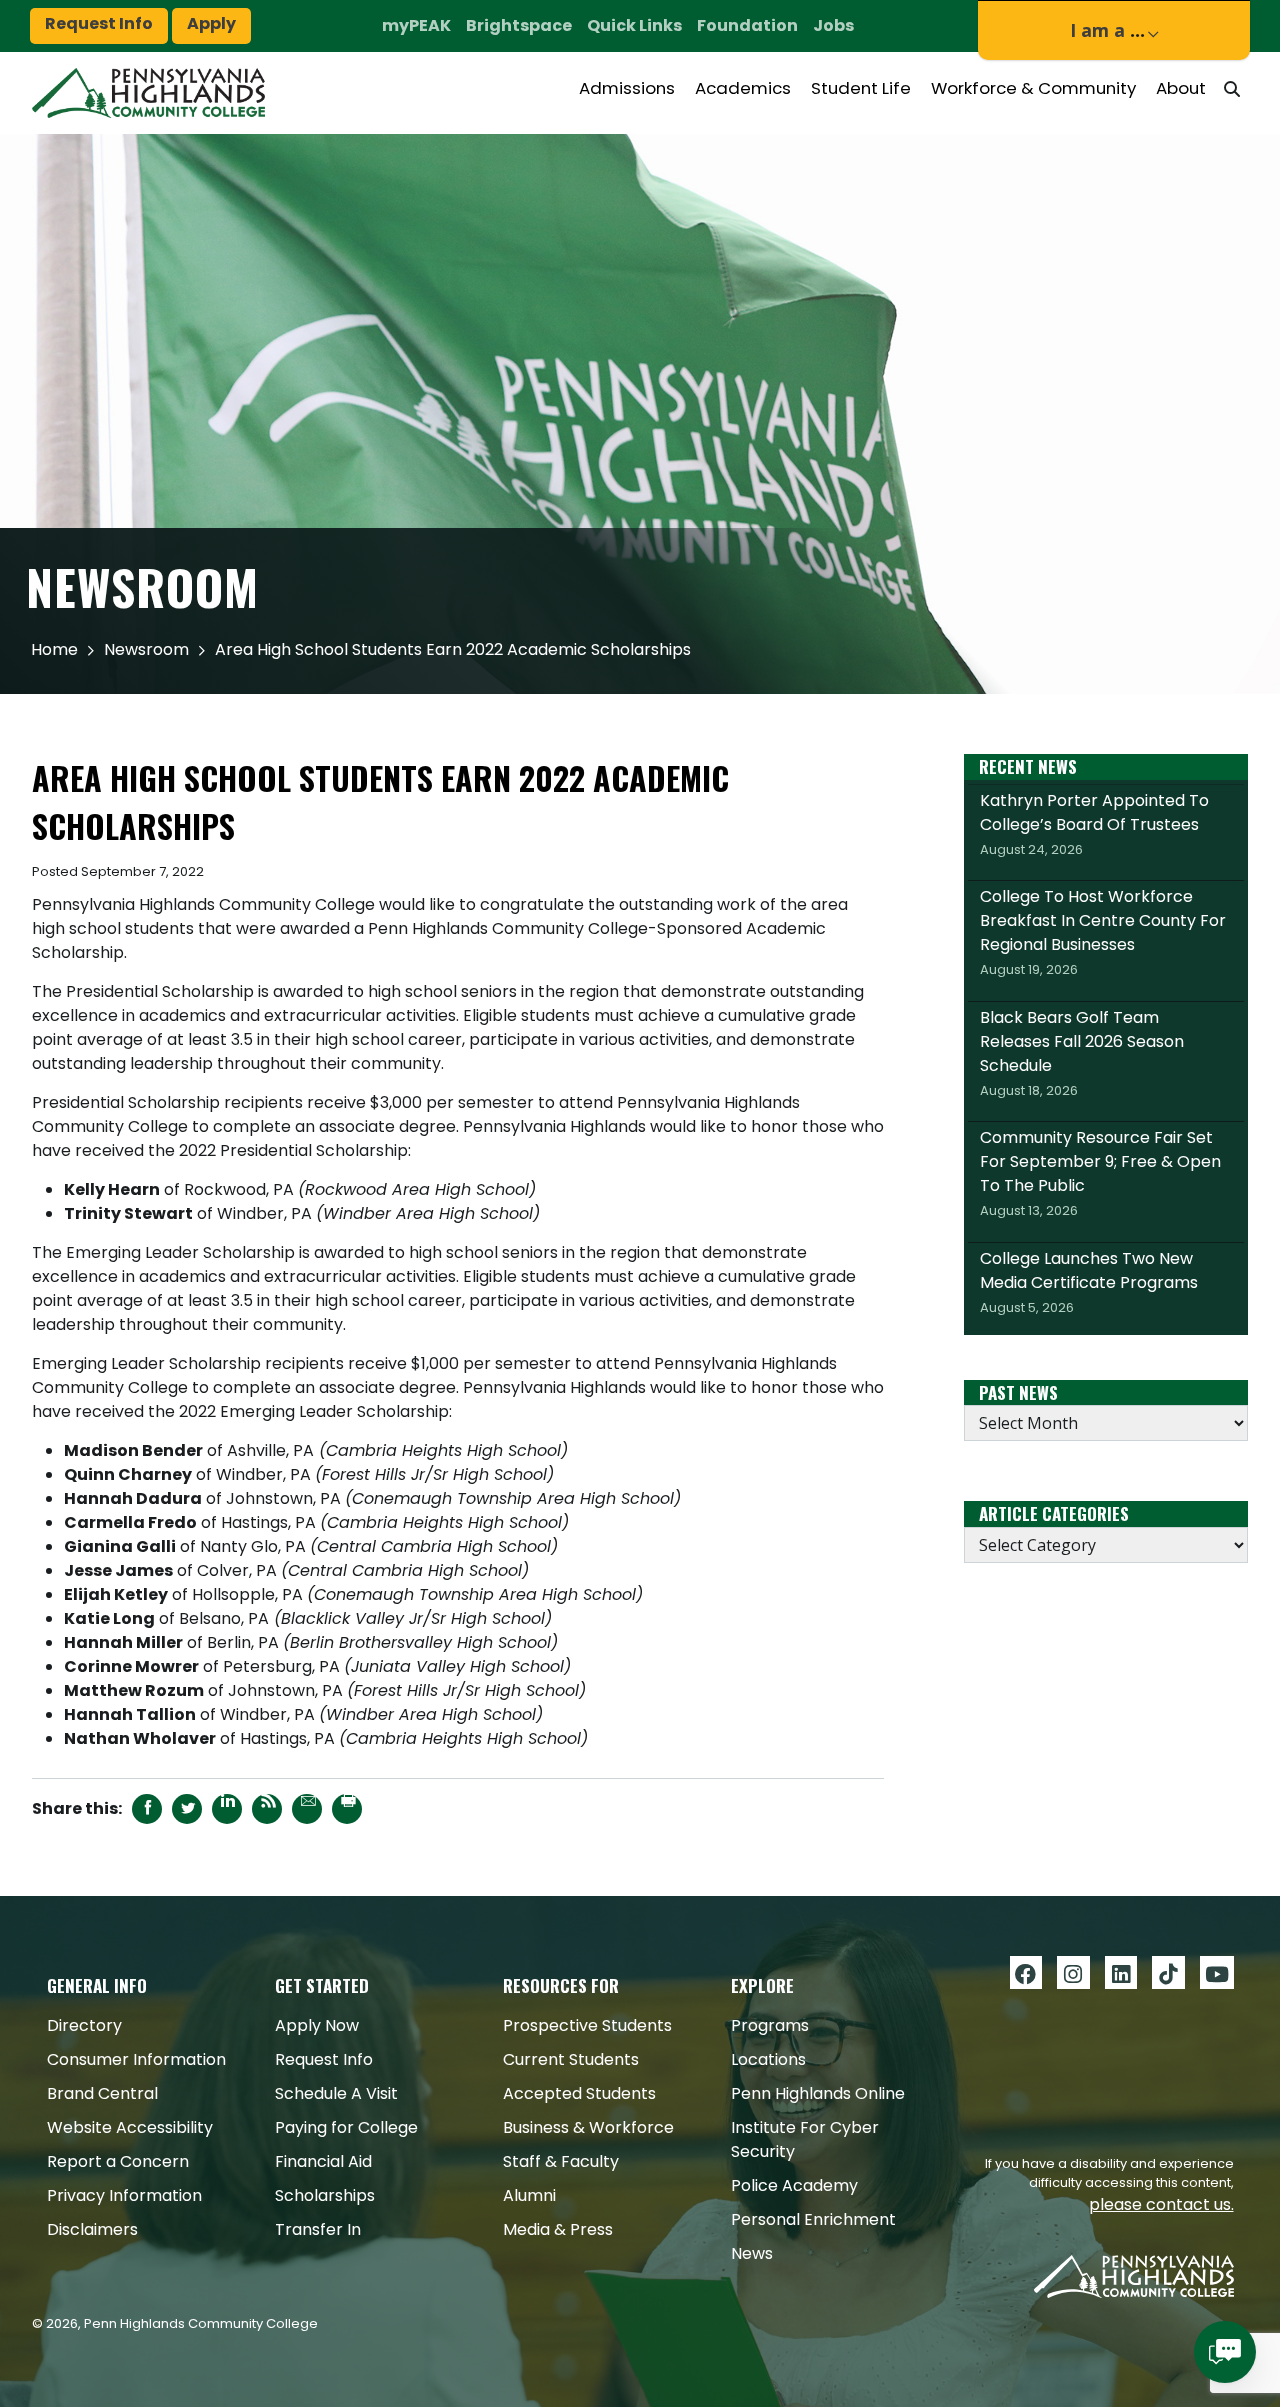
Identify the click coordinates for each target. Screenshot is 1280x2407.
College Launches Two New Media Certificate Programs (1089, 1282)
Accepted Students (579, 2093)
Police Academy (794, 2185)
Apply (211, 23)
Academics (743, 88)
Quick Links (634, 25)
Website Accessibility (130, 2127)
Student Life (861, 88)
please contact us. (1161, 2204)
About (1181, 88)
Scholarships (325, 2195)
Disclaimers (92, 2229)
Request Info (99, 23)
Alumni (529, 2195)
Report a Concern (118, 2161)
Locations (768, 2059)
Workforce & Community (1033, 88)
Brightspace (519, 25)
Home (54, 649)
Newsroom (146, 649)
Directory (84, 2025)
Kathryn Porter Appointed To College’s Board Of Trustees (1094, 824)
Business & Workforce (588, 2127)
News (752, 2253)
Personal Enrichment (813, 2219)
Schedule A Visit (336, 2093)
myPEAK (416, 25)
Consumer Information (136, 2059)
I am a (1107, 30)
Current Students (571, 2059)
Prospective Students (587, 2025)
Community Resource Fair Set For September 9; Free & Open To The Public (1100, 1173)
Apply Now (317, 2025)
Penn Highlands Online (818, 2093)
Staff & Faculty (561, 2161)
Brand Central (102, 2093)
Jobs (833, 25)
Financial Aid (323, 2161)
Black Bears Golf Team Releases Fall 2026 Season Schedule (1082, 1053)
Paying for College (346, 2127)
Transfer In (318, 2229)
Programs (770, 2025)
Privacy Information (124, 2195)
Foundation (747, 25)
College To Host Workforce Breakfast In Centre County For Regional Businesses (1103, 932)
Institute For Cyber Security (805, 2139)
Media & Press (558, 2229)
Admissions (627, 88)
